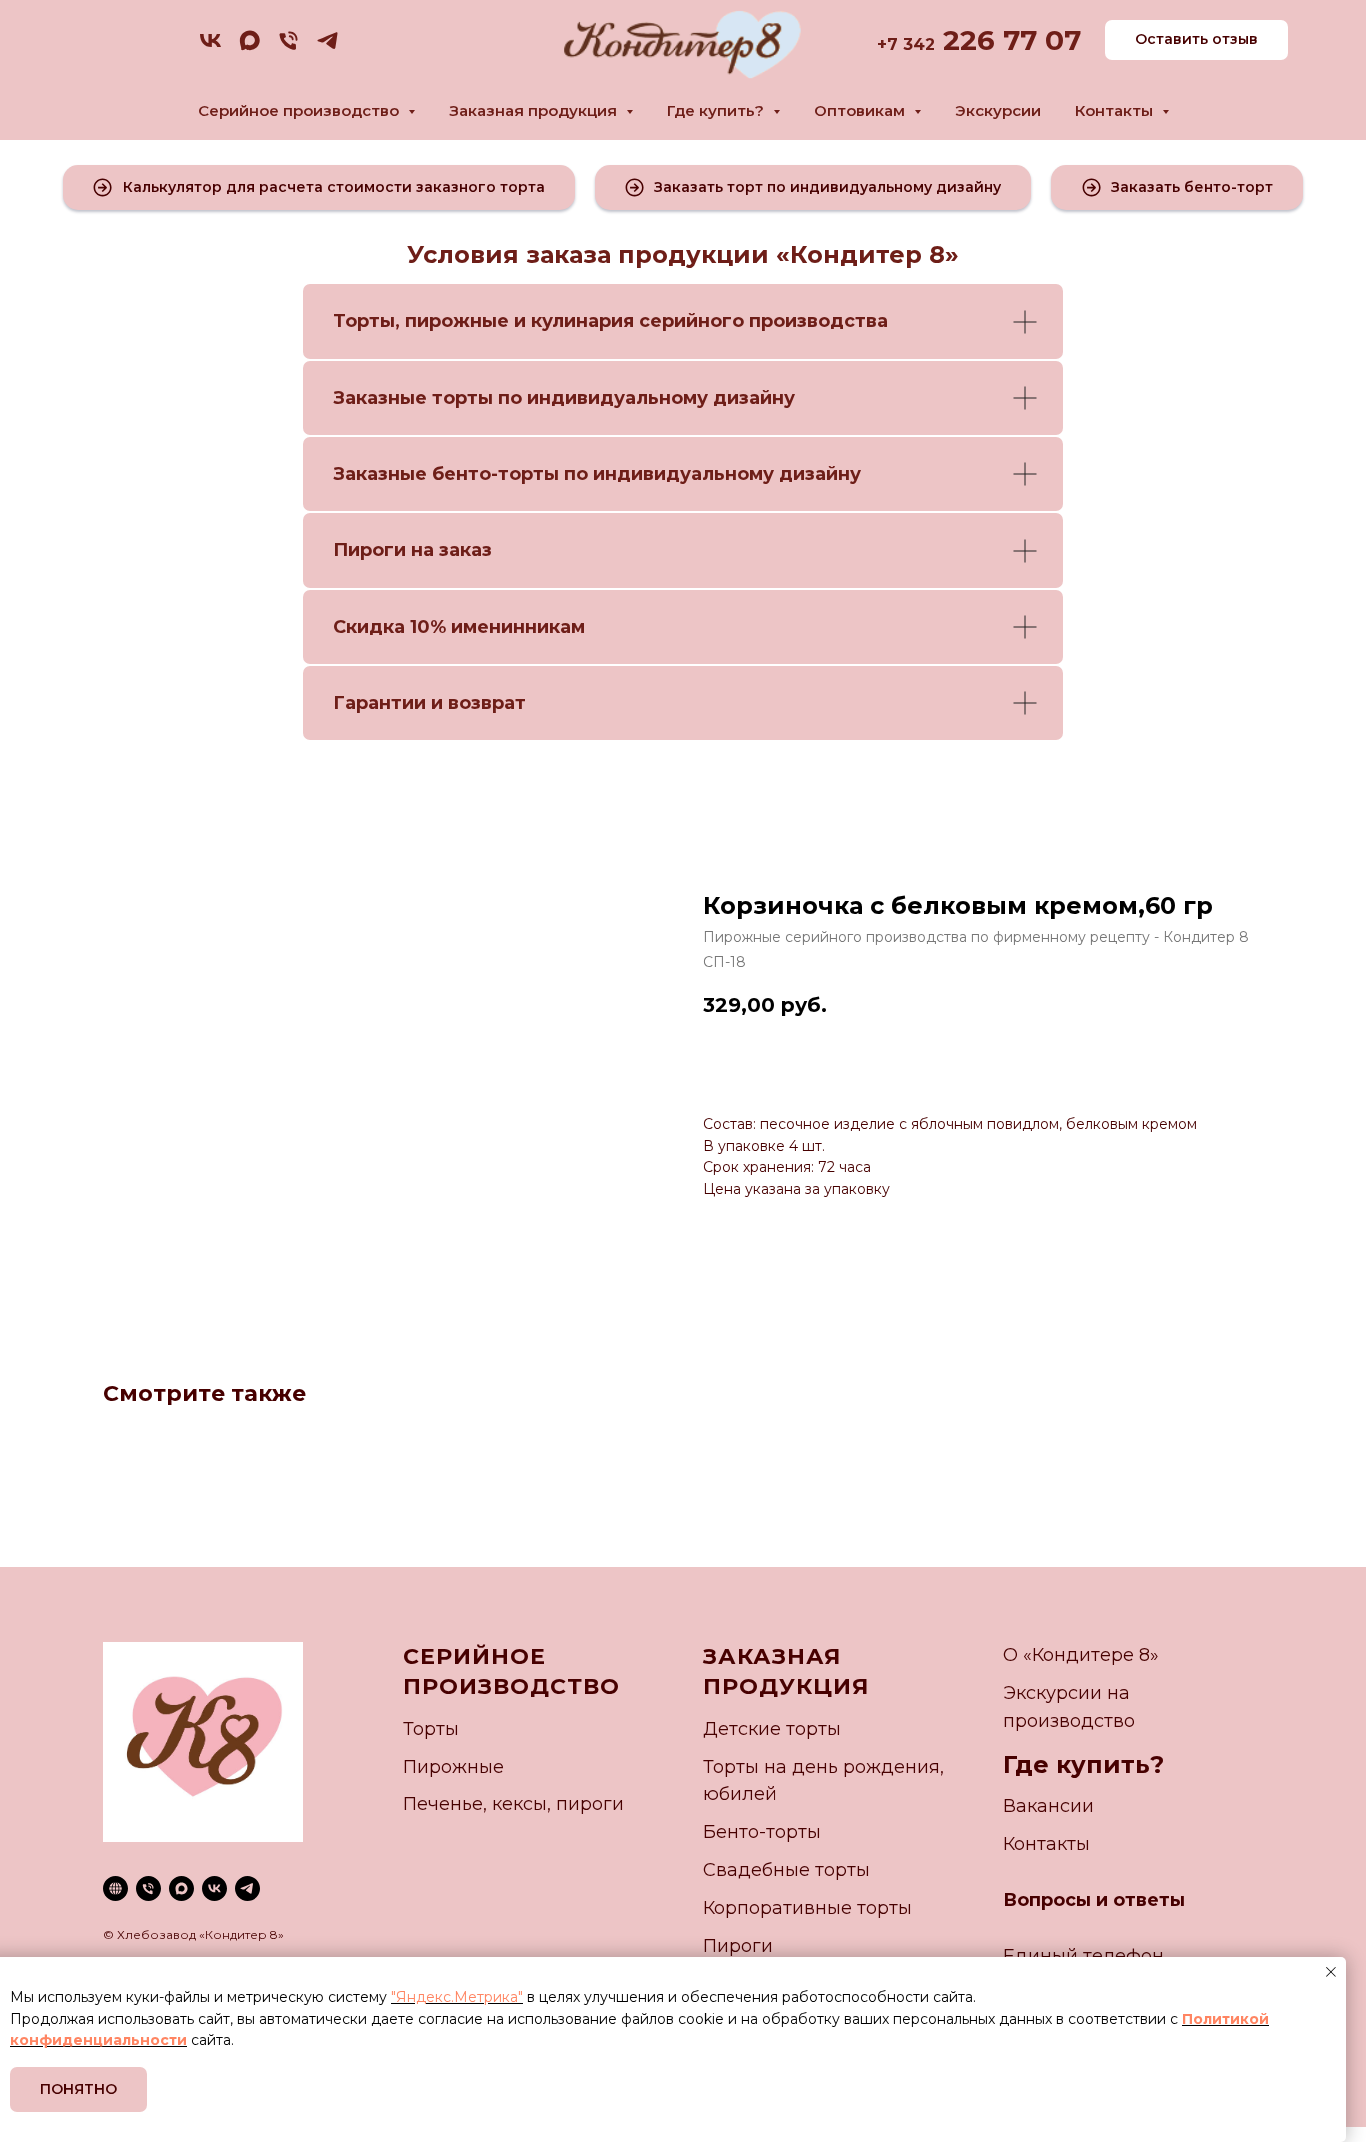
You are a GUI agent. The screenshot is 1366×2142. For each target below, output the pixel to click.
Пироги (738, 1946)
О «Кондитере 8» (1081, 1655)
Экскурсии (998, 110)
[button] (319, 187)
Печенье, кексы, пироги (513, 1804)
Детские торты (772, 1729)
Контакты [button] (1116, 110)
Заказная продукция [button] (535, 110)
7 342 (911, 44)
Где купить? (1083, 1764)
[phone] (288, 47)
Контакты (1046, 1844)
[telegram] (327, 47)
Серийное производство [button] (300, 110)
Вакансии (1048, 1806)
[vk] (210, 47)
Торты (364, 321)
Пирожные (453, 1767)
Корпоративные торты (807, 1908)
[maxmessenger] (249, 47)
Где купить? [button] (717, 110)
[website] (115, 1888)
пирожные (457, 321)
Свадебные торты (786, 1870)
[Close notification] (1331, 1972)
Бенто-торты (762, 1832)
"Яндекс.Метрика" (457, 1997)
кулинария (582, 321)
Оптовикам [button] (861, 110)
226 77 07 (1008, 40)
